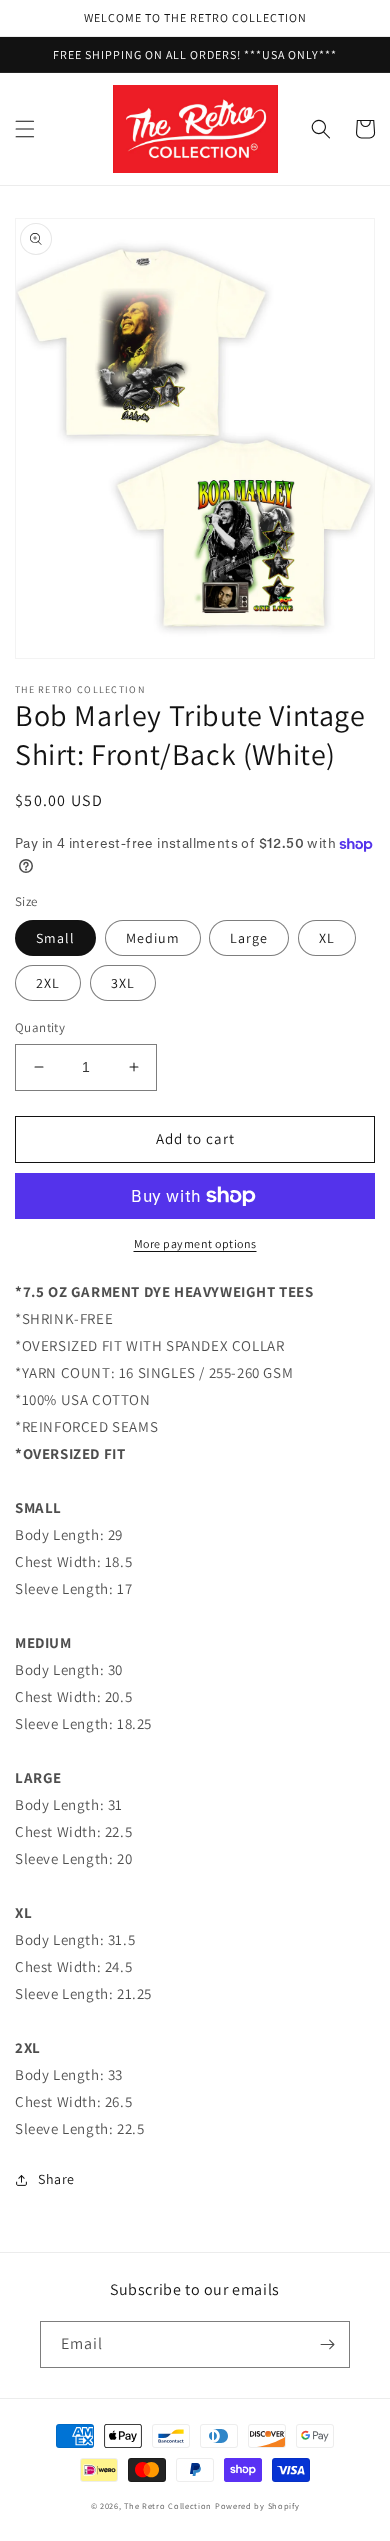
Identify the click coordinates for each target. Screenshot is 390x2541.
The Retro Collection (168, 2505)
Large (249, 938)
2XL (48, 983)
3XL (123, 983)
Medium (153, 938)
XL (327, 938)
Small (55, 938)
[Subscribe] (327, 2344)
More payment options (195, 1243)
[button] (25, 129)
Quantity (40, 1027)
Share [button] (56, 2179)
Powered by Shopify (257, 2505)
